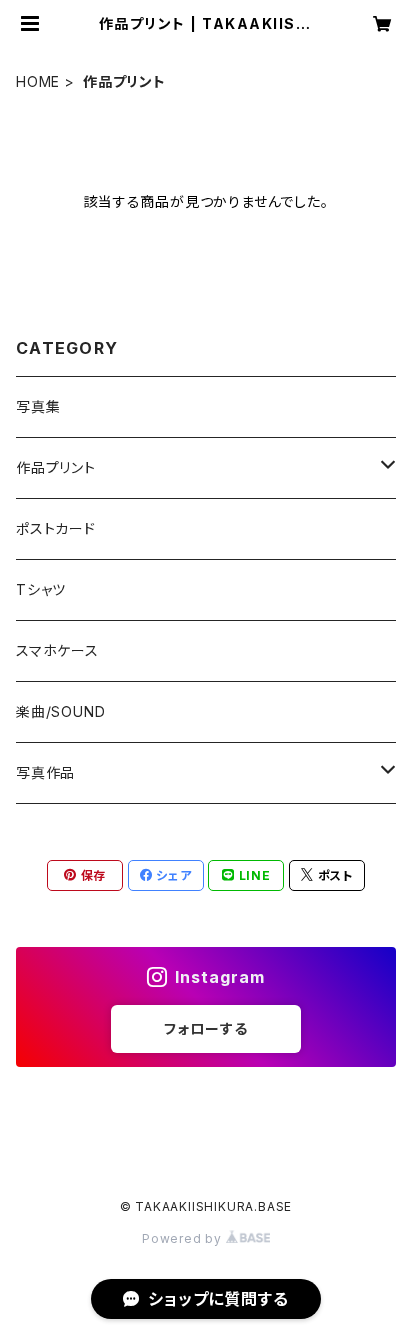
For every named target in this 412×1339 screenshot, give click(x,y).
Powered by (184, 1238)
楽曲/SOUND (60, 711)
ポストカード (56, 528)
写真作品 (45, 772)
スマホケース (57, 650)
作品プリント (56, 467)
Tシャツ (41, 589)
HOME (38, 81)
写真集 (38, 406)
